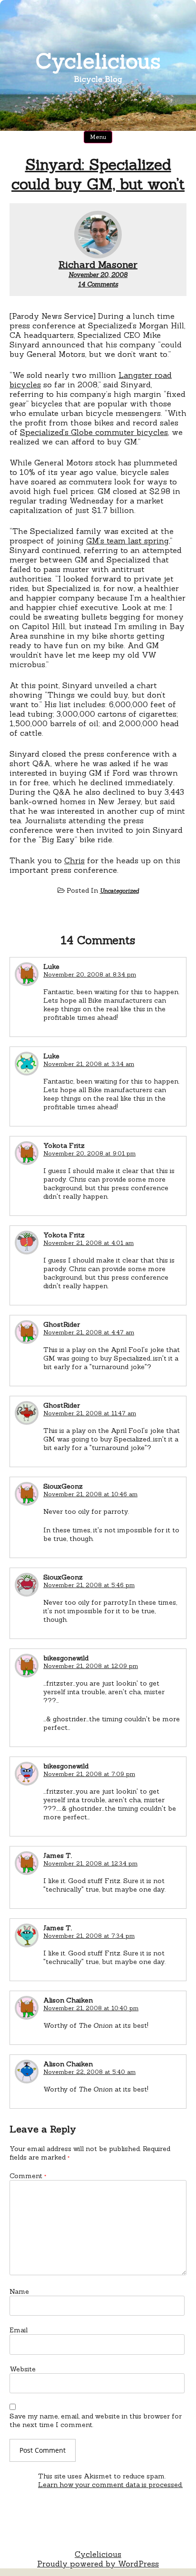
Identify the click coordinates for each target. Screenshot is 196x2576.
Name (19, 2291)
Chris (74, 860)
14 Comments (98, 284)
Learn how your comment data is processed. (110, 2485)
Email (19, 2330)
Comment (28, 2176)
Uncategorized (119, 891)
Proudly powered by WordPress (98, 2564)
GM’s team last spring (127, 541)
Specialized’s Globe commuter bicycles (94, 432)
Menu (98, 137)
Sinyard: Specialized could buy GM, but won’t (98, 174)
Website (23, 2369)
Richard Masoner (98, 264)
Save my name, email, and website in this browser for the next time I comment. (96, 2420)
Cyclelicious (98, 61)
